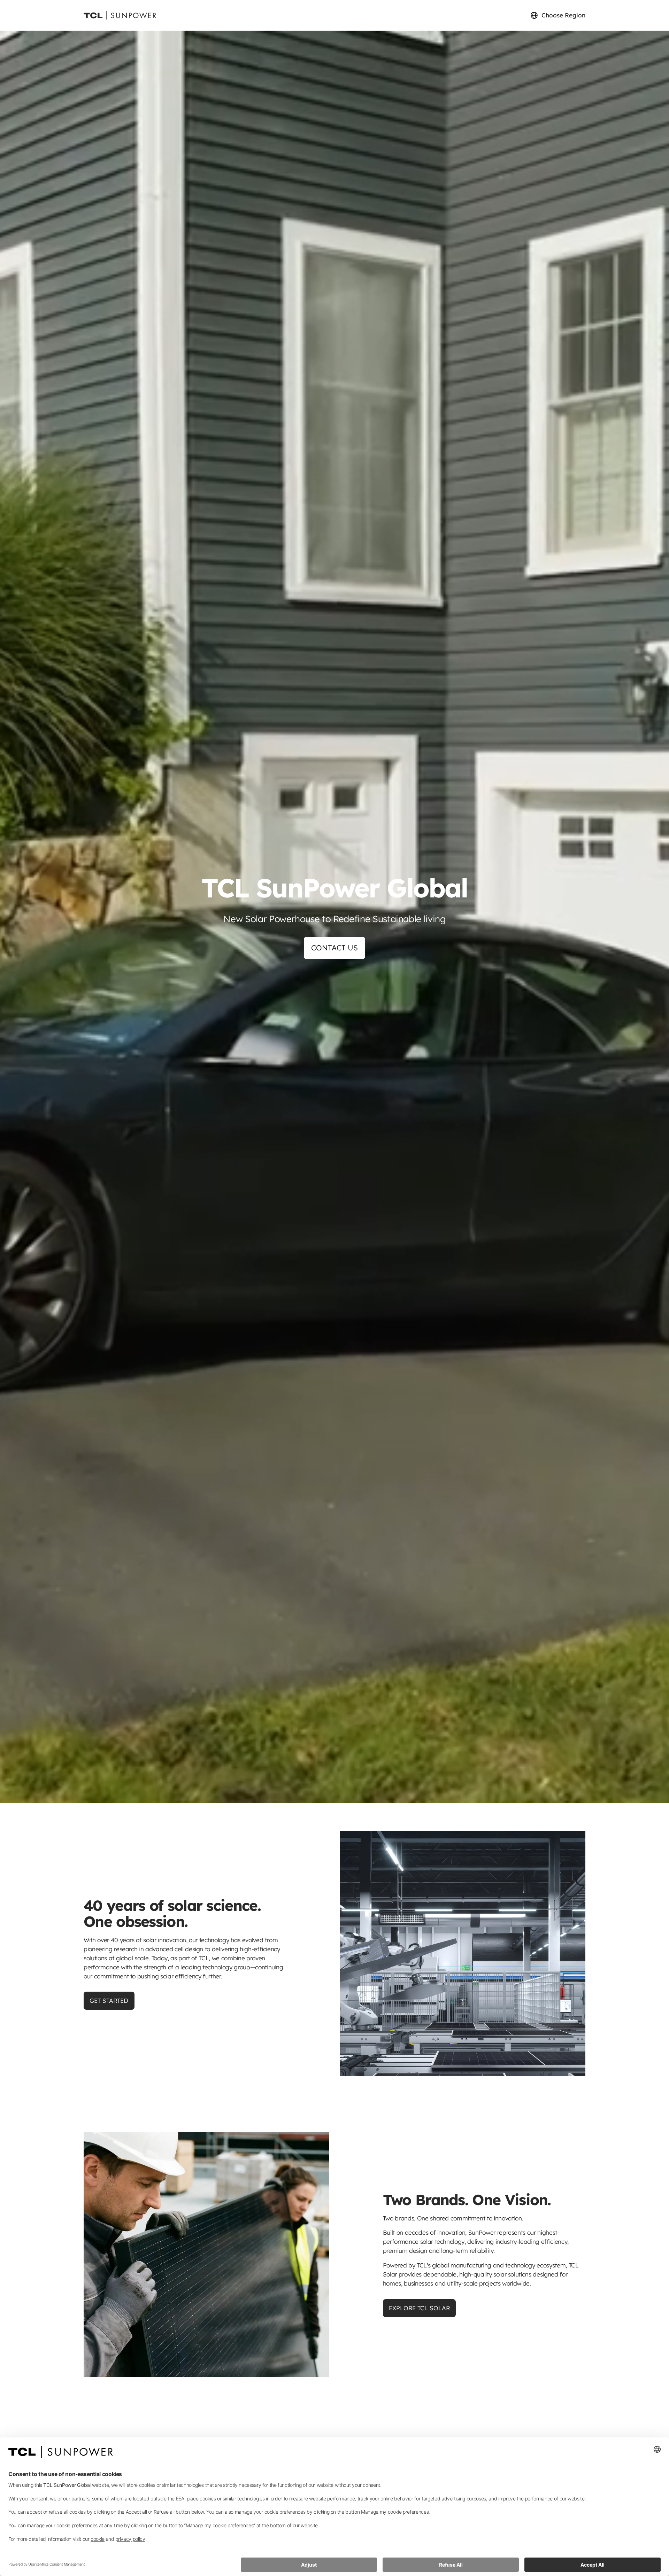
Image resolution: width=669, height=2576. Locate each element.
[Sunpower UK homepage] (120, 15)
